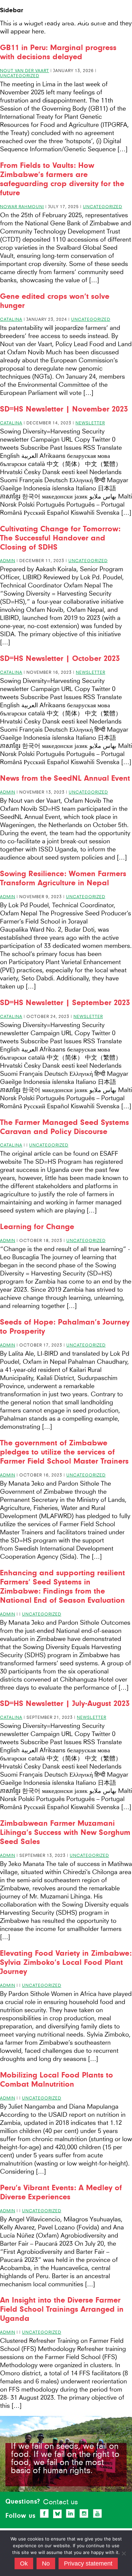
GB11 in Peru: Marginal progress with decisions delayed (58, 52)
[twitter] (58, 2514)
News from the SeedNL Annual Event (65, 778)
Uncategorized (20, 76)
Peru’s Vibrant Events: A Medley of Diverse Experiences (61, 2192)
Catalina (11, 319)
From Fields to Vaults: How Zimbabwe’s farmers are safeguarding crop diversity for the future (62, 179)
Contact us (60, 2502)
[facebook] (44, 2513)
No (46, 2563)
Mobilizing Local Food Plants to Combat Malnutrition (57, 2080)
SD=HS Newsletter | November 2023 (64, 409)
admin (8, 561)
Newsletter (90, 423)
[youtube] (97, 2513)
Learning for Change (37, 1227)
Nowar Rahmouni (22, 207)
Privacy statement (88, 2563)
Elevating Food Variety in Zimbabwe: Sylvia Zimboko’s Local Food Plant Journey (66, 1962)
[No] (124, 2553)
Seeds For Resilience (54, 20)
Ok (24, 2563)
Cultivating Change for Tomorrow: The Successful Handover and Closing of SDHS (60, 538)
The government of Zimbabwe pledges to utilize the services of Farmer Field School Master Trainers (64, 1452)
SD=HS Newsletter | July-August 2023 (65, 1703)
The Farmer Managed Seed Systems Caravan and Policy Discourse (64, 1127)
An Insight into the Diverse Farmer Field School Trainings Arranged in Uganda (62, 2309)
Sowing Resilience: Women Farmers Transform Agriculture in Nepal (63, 878)
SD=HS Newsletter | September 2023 (65, 1003)
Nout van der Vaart (25, 71)
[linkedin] (70, 2513)
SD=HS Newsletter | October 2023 (60, 658)
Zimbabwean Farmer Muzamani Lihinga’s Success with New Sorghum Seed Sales (65, 1832)
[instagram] (84, 2513)
